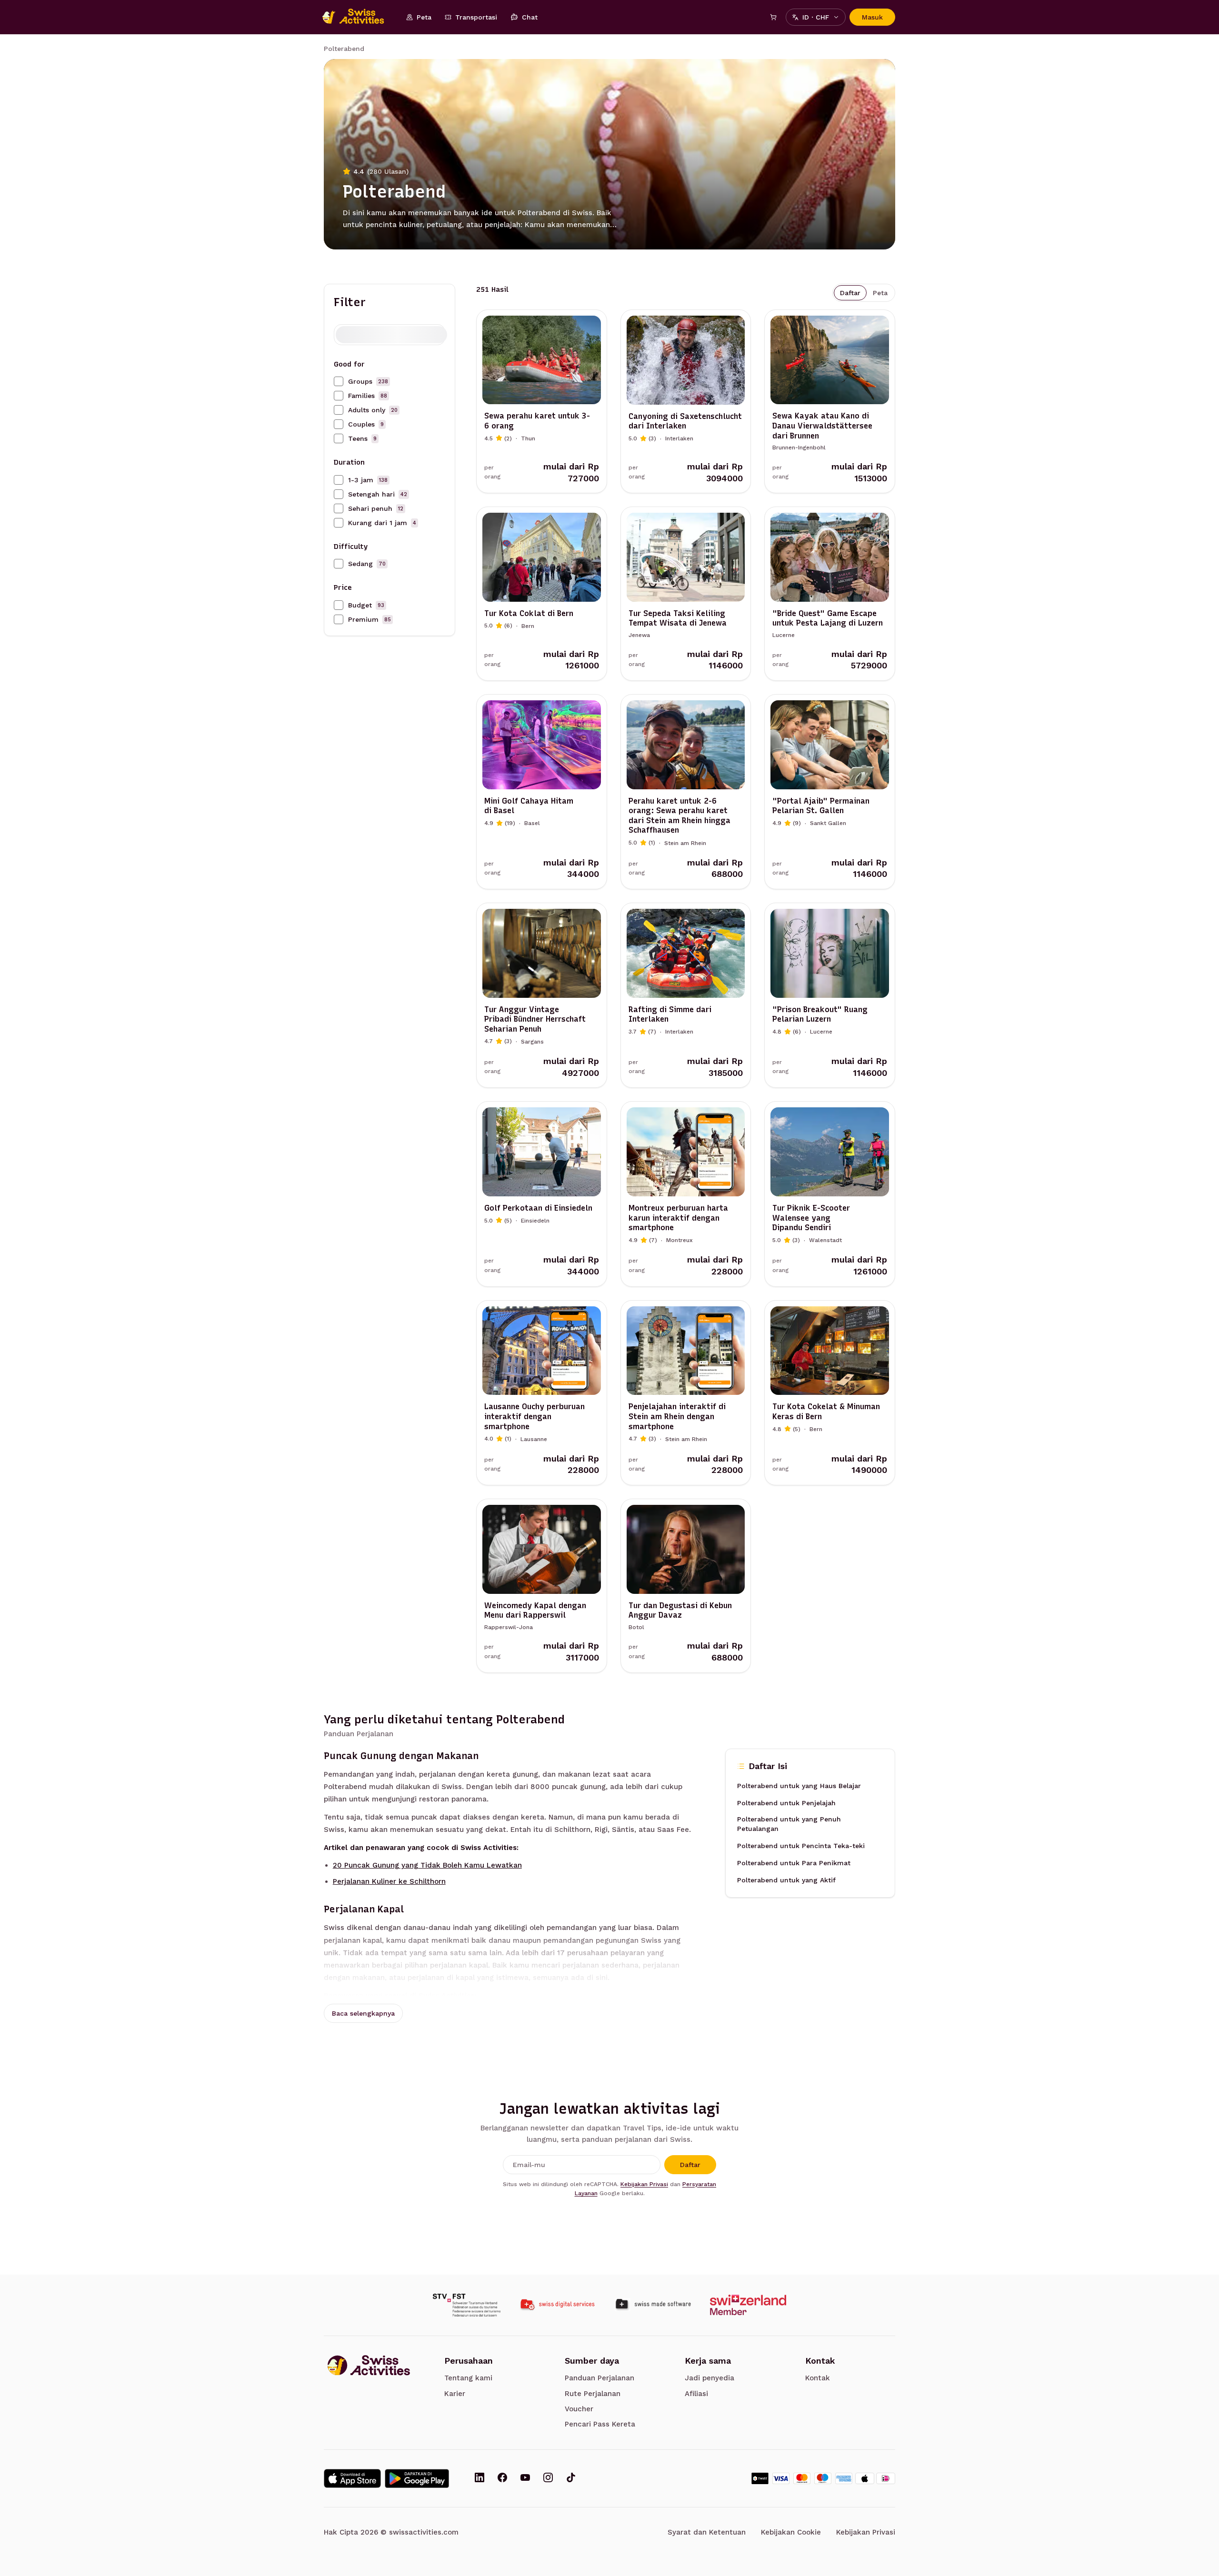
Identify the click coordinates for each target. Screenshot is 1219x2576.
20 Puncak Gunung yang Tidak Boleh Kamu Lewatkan (427, 1865)
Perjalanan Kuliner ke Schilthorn (389, 1881)
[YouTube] (525, 2478)
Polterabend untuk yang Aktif (786, 1880)
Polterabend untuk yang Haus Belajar (799, 1785)
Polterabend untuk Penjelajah (786, 1802)
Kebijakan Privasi (644, 2184)
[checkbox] (339, 381)
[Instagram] (548, 2478)
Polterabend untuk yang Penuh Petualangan (789, 1823)
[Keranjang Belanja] (773, 17)
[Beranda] (358, 17)
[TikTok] (571, 2478)
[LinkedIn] (480, 2478)
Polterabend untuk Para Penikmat (794, 1862)
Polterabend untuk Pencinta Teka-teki (801, 1845)
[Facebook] (502, 2478)
